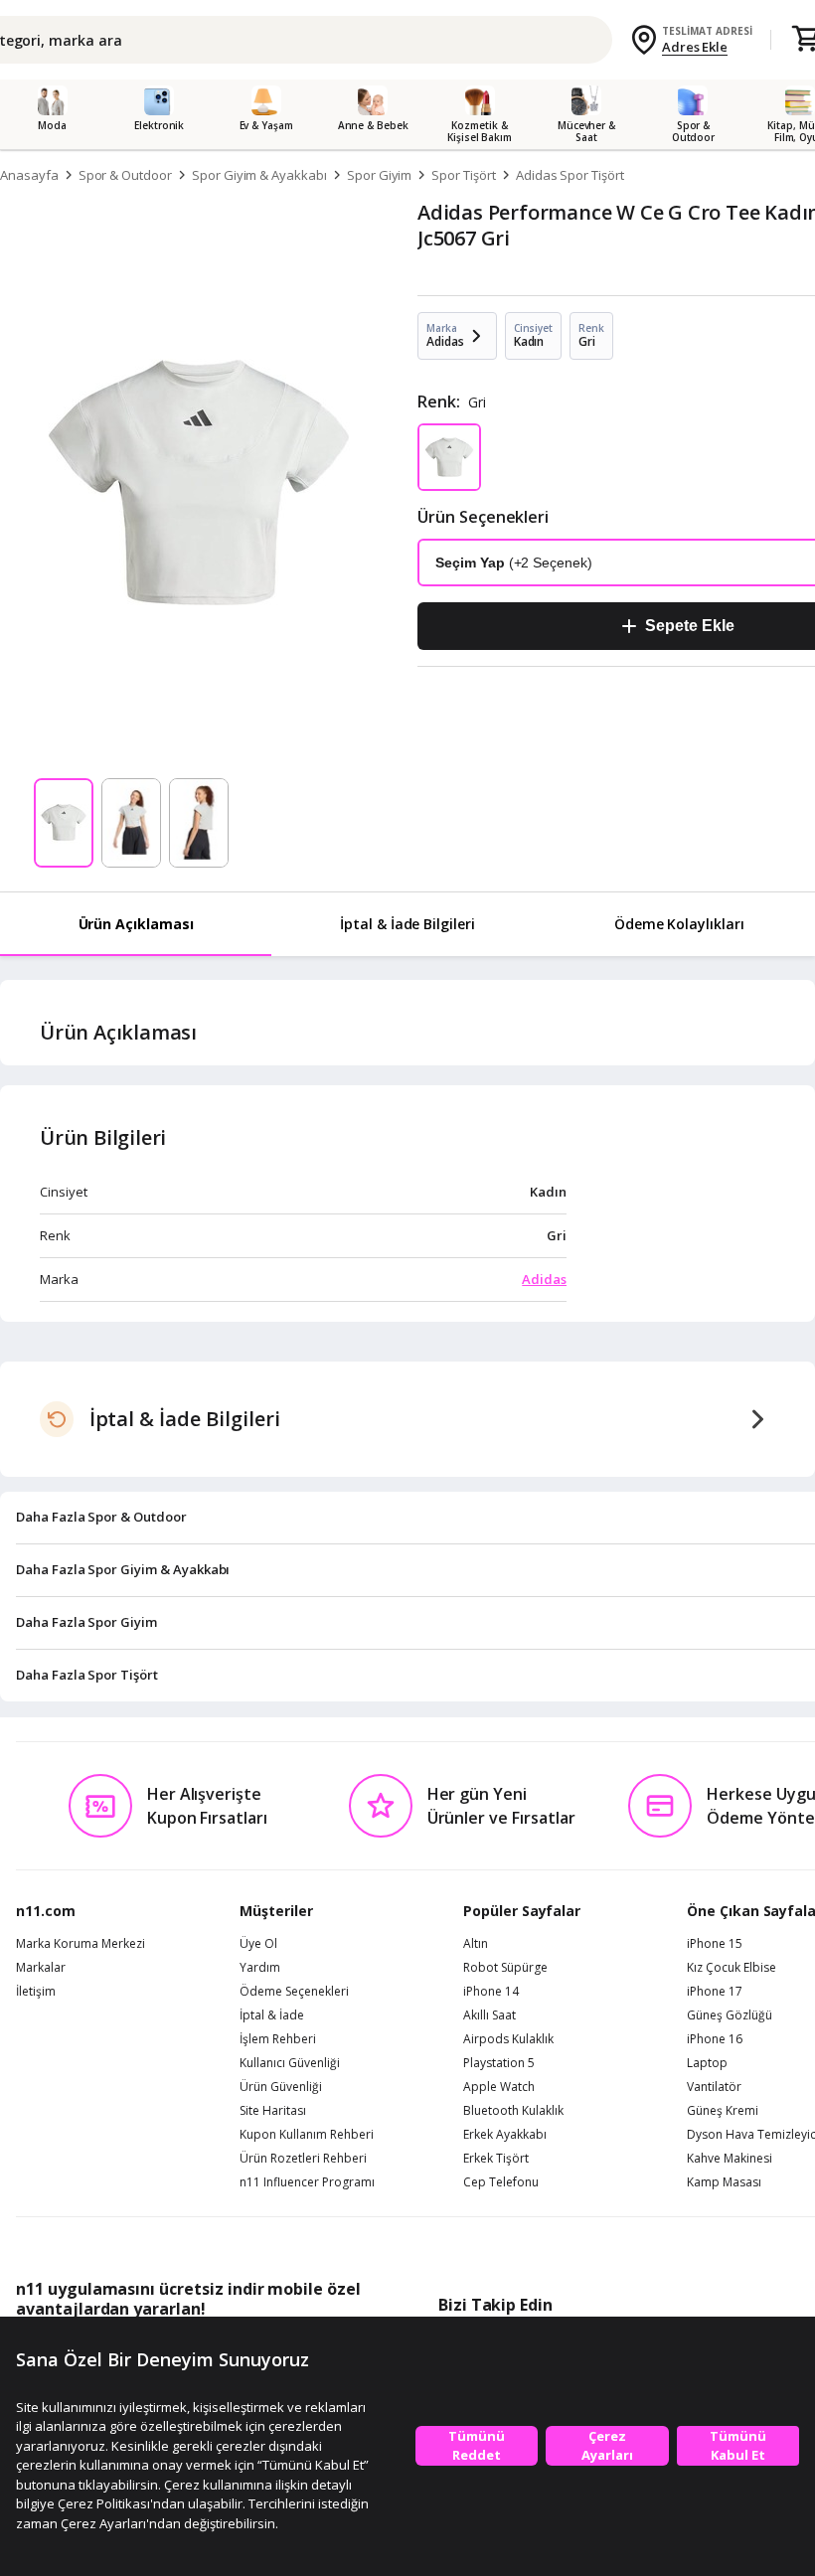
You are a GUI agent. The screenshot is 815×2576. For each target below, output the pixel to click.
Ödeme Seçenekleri (294, 1992)
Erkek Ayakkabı (505, 2135)
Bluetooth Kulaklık (513, 2111)
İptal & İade (272, 2015)
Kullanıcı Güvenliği (290, 2063)
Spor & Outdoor (125, 175)
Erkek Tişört (496, 2159)
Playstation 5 (499, 2063)
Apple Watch (499, 2087)
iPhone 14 (491, 1992)
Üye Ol (258, 1944)
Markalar (41, 1968)
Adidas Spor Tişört (570, 175)
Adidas (544, 1279)
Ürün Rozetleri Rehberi (303, 2159)
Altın (476, 1944)
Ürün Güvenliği (281, 2087)
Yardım (260, 1968)
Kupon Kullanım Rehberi (307, 2135)
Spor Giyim (380, 175)
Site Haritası (273, 2111)
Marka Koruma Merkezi (81, 1944)
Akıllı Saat (489, 2015)
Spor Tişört (463, 175)
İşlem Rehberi (278, 2039)
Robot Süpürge (505, 1968)
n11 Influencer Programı (307, 2182)
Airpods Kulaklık (508, 2039)
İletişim (36, 1992)
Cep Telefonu (501, 2182)
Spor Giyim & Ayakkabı (259, 175)
